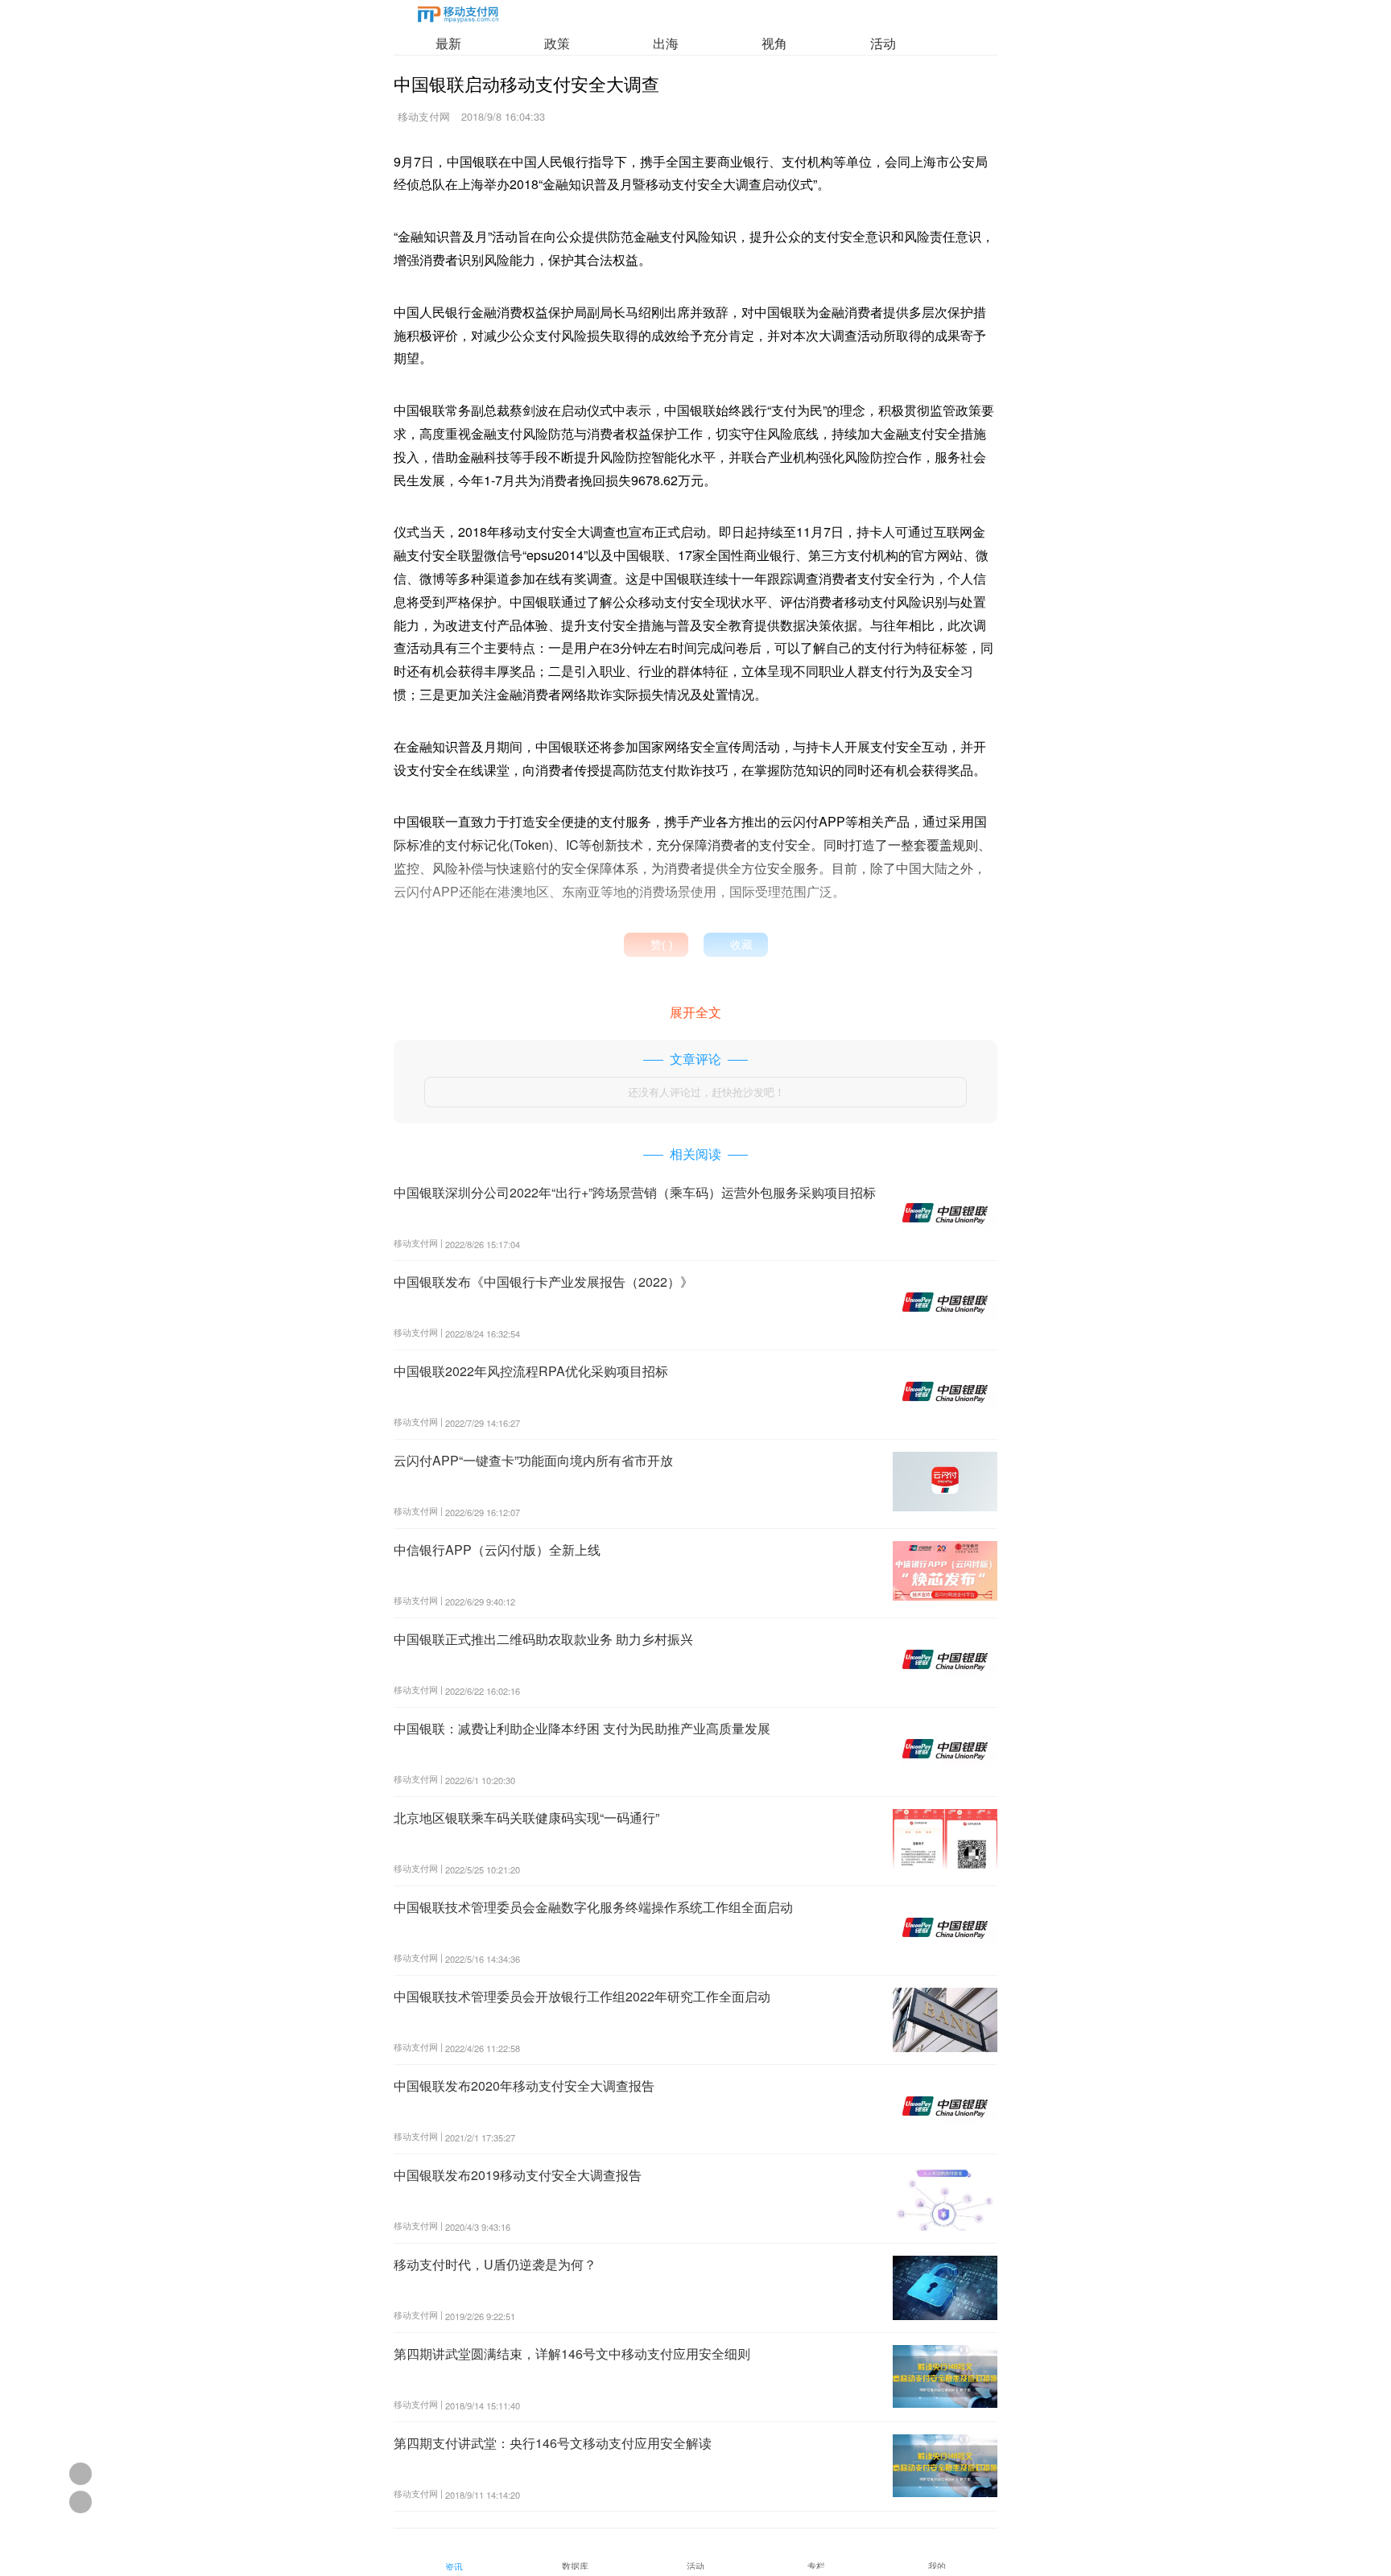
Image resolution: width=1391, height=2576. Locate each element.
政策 (557, 43)
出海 (666, 43)
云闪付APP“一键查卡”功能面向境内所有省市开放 (533, 1460)
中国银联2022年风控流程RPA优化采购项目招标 (531, 1371)
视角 (774, 43)
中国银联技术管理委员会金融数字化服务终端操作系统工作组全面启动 (593, 1907)
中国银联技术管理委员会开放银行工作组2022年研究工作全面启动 (582, 1996)
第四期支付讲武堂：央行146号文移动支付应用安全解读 (553, 2443)
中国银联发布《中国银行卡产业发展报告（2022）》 (543, 1282)
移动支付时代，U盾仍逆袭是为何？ (495, 2264)
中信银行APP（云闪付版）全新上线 (497, 1550)
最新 (448, 43)
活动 (883, 43)
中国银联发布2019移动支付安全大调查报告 (518, 2175)
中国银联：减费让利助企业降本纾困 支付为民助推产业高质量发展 (582, 1728)
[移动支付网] (458, 17)
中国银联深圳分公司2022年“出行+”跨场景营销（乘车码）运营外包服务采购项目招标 (635, 1192)
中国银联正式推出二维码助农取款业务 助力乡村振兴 (543, 1639)
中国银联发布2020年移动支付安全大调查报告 (524, 2086)
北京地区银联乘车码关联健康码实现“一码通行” (526, 1818)
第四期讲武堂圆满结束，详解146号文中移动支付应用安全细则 (572, 2353)
